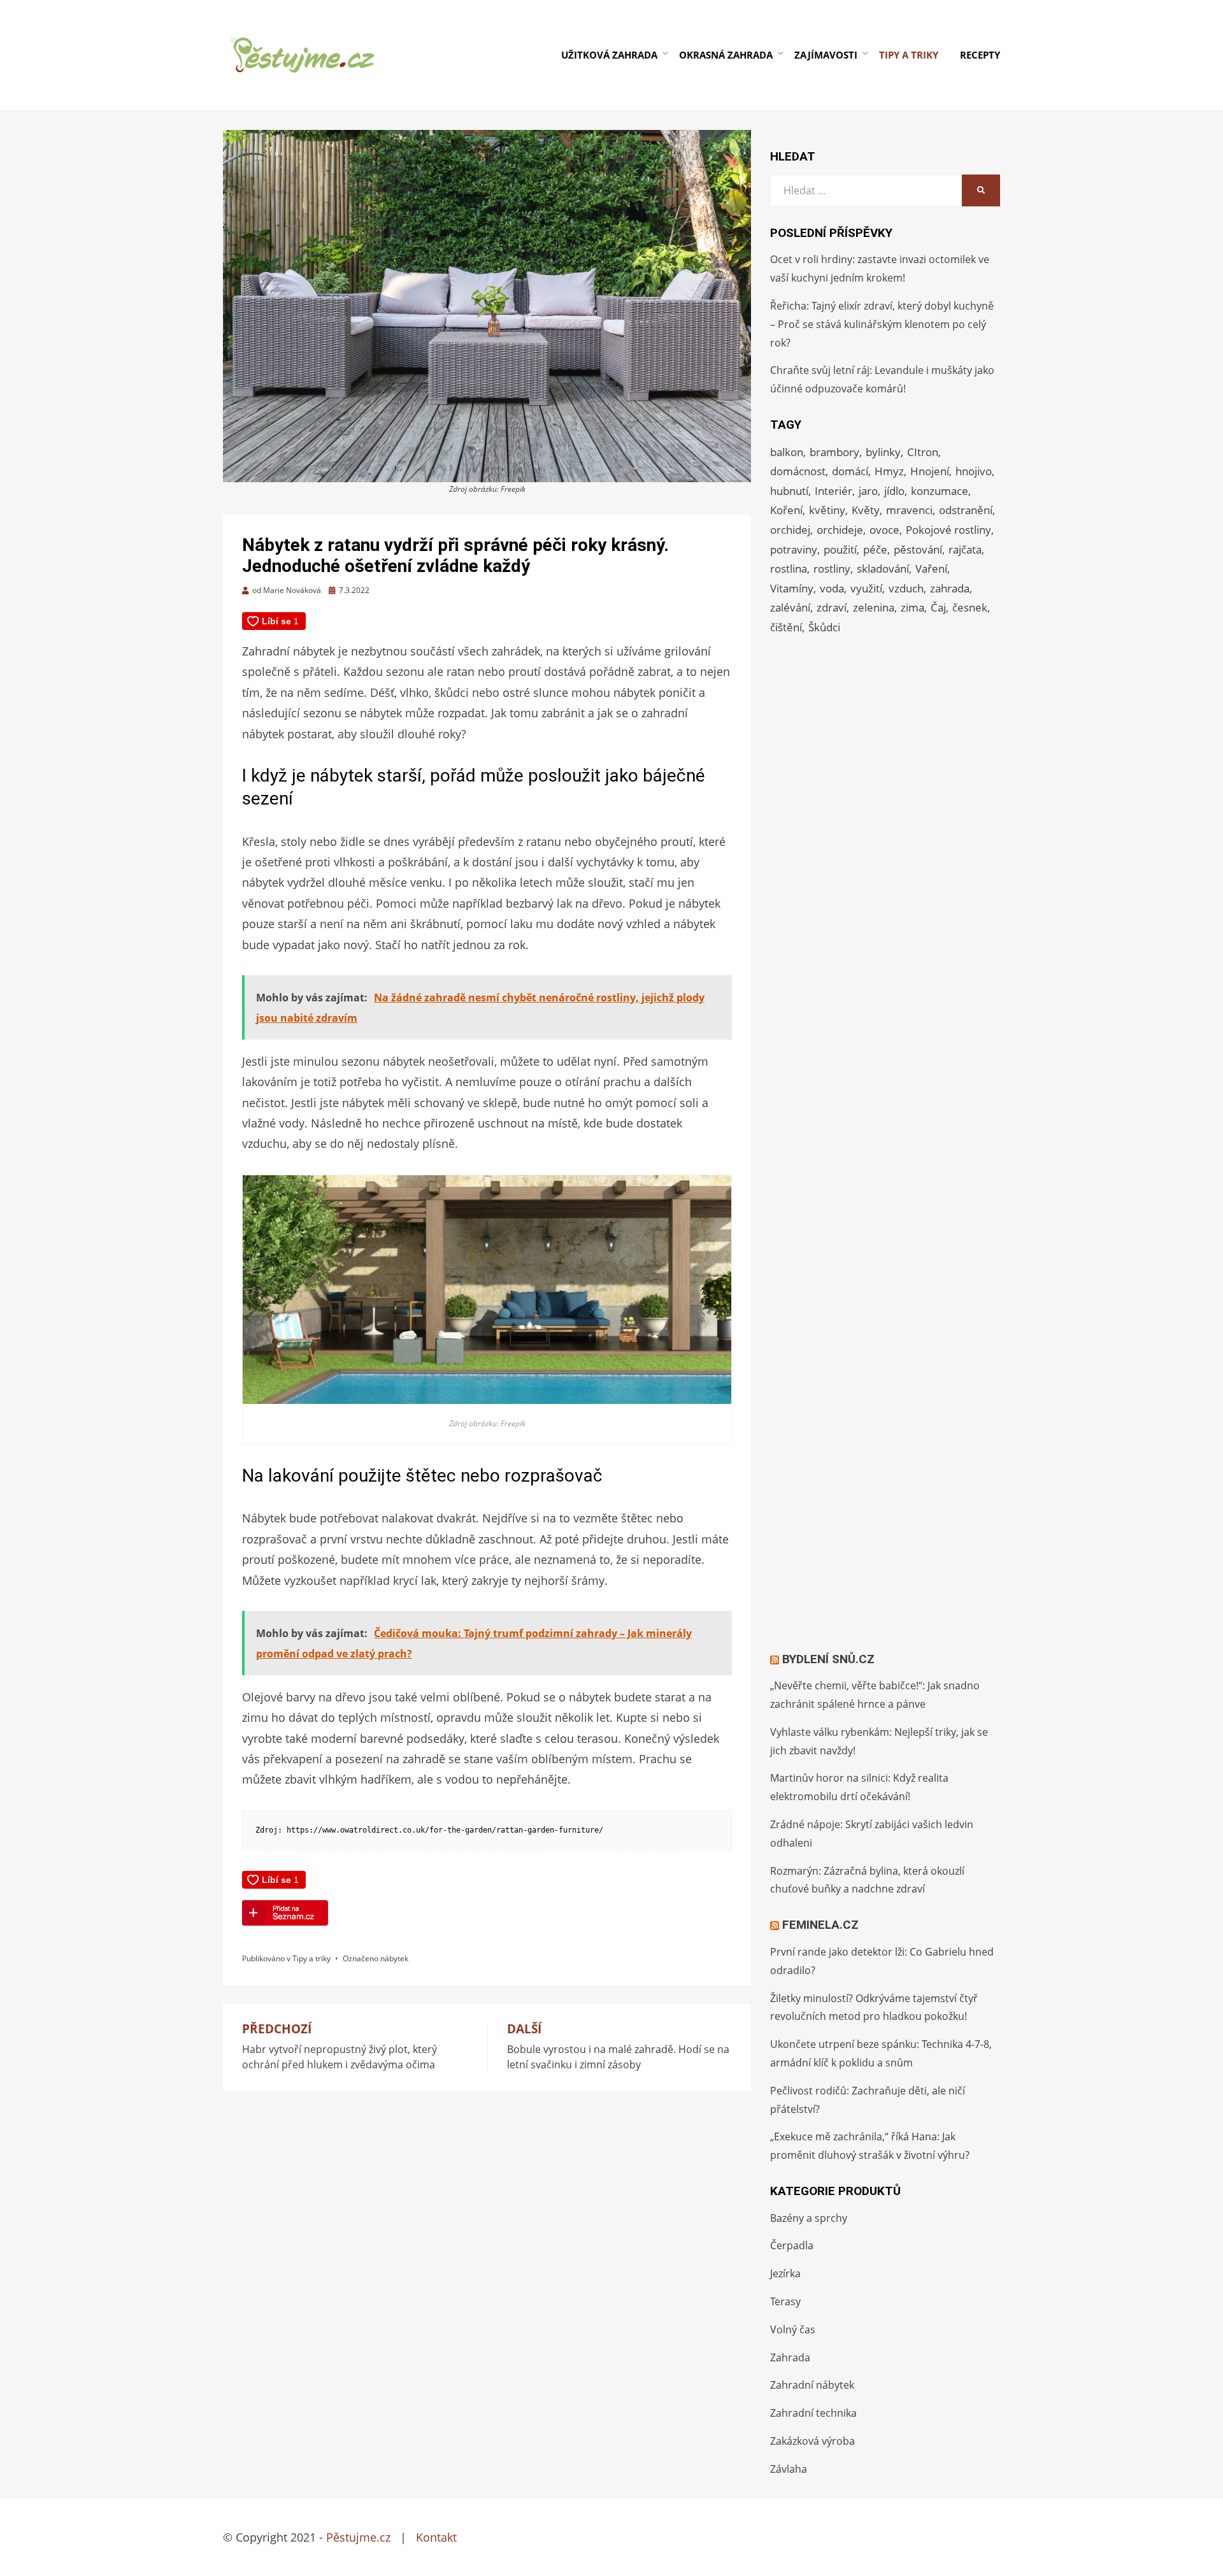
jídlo (894, 491)
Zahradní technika (813, 2413)
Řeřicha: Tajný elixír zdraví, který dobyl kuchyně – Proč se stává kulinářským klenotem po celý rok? (882, 324)
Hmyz (889, 471)
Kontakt (436, 2537)
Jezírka (785, 2273)
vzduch (906, 588)
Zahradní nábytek (812, 2385)
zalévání (790, 607)
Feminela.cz (820, 1925)
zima (912, 607)
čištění (786, 627)
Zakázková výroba (812, 2441)
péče (875, 549)
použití (840, 549)
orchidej (790, 530)
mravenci (909, 510)
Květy (866, 510)
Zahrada (790, 2358)
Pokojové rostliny (948, 530)
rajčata (965, 549)
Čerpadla (792, 2245)
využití (866, 588)
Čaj (938, 607)
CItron (923, 452)
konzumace (940, 491)
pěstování (918, 549)
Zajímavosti (826, 55)
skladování (883, 569)
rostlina (789, 569)
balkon (787, 452)
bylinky (883, 452)
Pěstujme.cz (358, 2537)
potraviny (794, 549)
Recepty (980, 55)
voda (832, 588)
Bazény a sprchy (809, 2218)
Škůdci (824, 627)
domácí (850, 471)
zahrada (950, 588)
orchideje (840, 530)
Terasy (785, 2301)
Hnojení (930, 471)
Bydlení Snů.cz (828, 1659)
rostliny (832, 569)
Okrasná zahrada (726, 55)
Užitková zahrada (609, 55)
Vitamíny (792, 588)
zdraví (832, 607)
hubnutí (789, 491)
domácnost (798, 471)
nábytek (394, 1958)
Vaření (931, 569)
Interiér (833, 491)
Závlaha (789, 2469)
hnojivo (974, 471)
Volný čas (793, 2329)
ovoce (884, 530)
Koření (786, 510)
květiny (827, 510)
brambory (834, 452)
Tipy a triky (909, 55)
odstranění (966, 510)
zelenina (874, 607)
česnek (970, 607)
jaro (868, 491)
